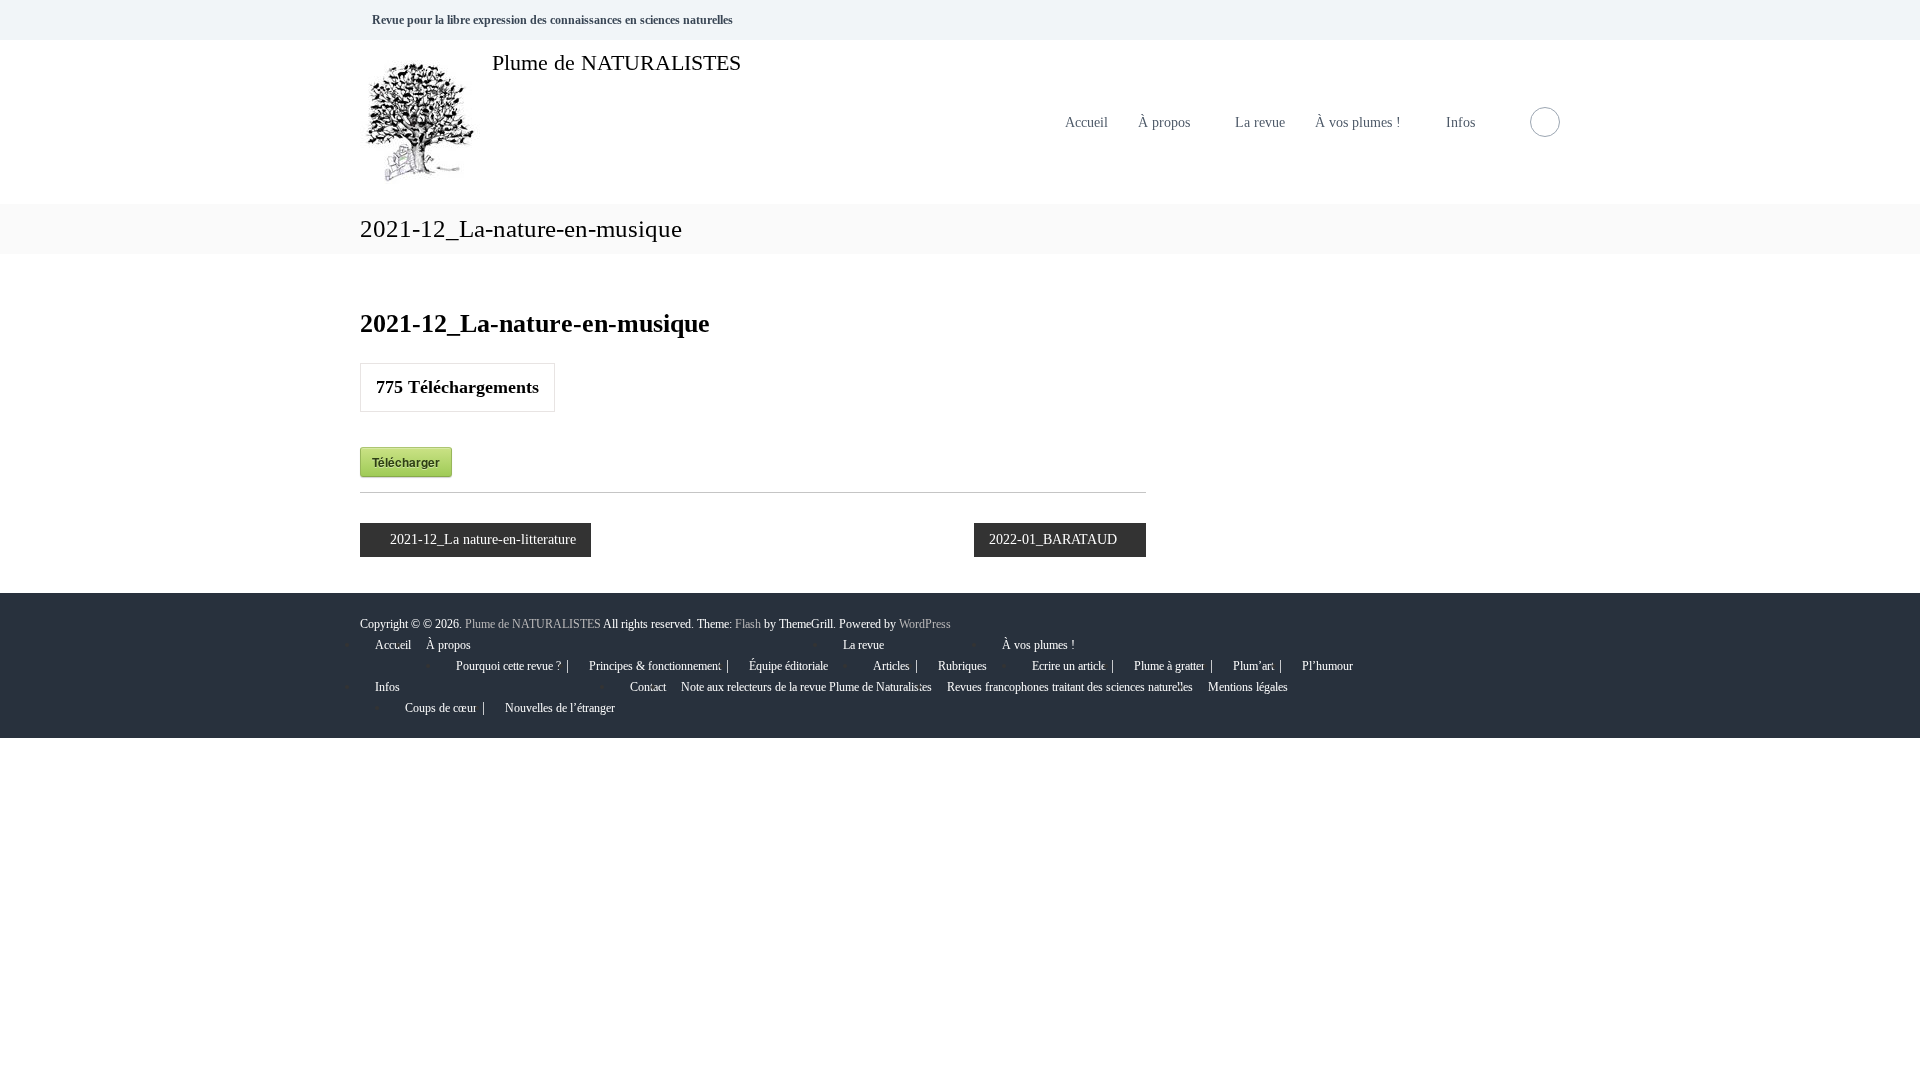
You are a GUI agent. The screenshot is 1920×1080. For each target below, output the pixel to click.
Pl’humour (1327, 666)
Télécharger (406, 462)
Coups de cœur (441, 708)
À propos (1164, 122)
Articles (891, 666)
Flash (748, 624)
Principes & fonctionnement (655, 666)
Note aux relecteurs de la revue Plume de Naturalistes (806, 687)
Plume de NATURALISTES (616, 62)
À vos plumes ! (1358, 122)
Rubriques (962, 666)
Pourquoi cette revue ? (508, 666)
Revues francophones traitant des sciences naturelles (1070, 687)
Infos (1460, 122)
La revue (1260, 122)
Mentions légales (1248, 687)
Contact (648, 687)
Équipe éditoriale (788, 666)
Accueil (1086, 122)
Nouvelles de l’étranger (560, 708)
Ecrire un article (1069, 666)
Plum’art (1253, 666)
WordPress (925, 624)
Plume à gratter (1169, 666)
